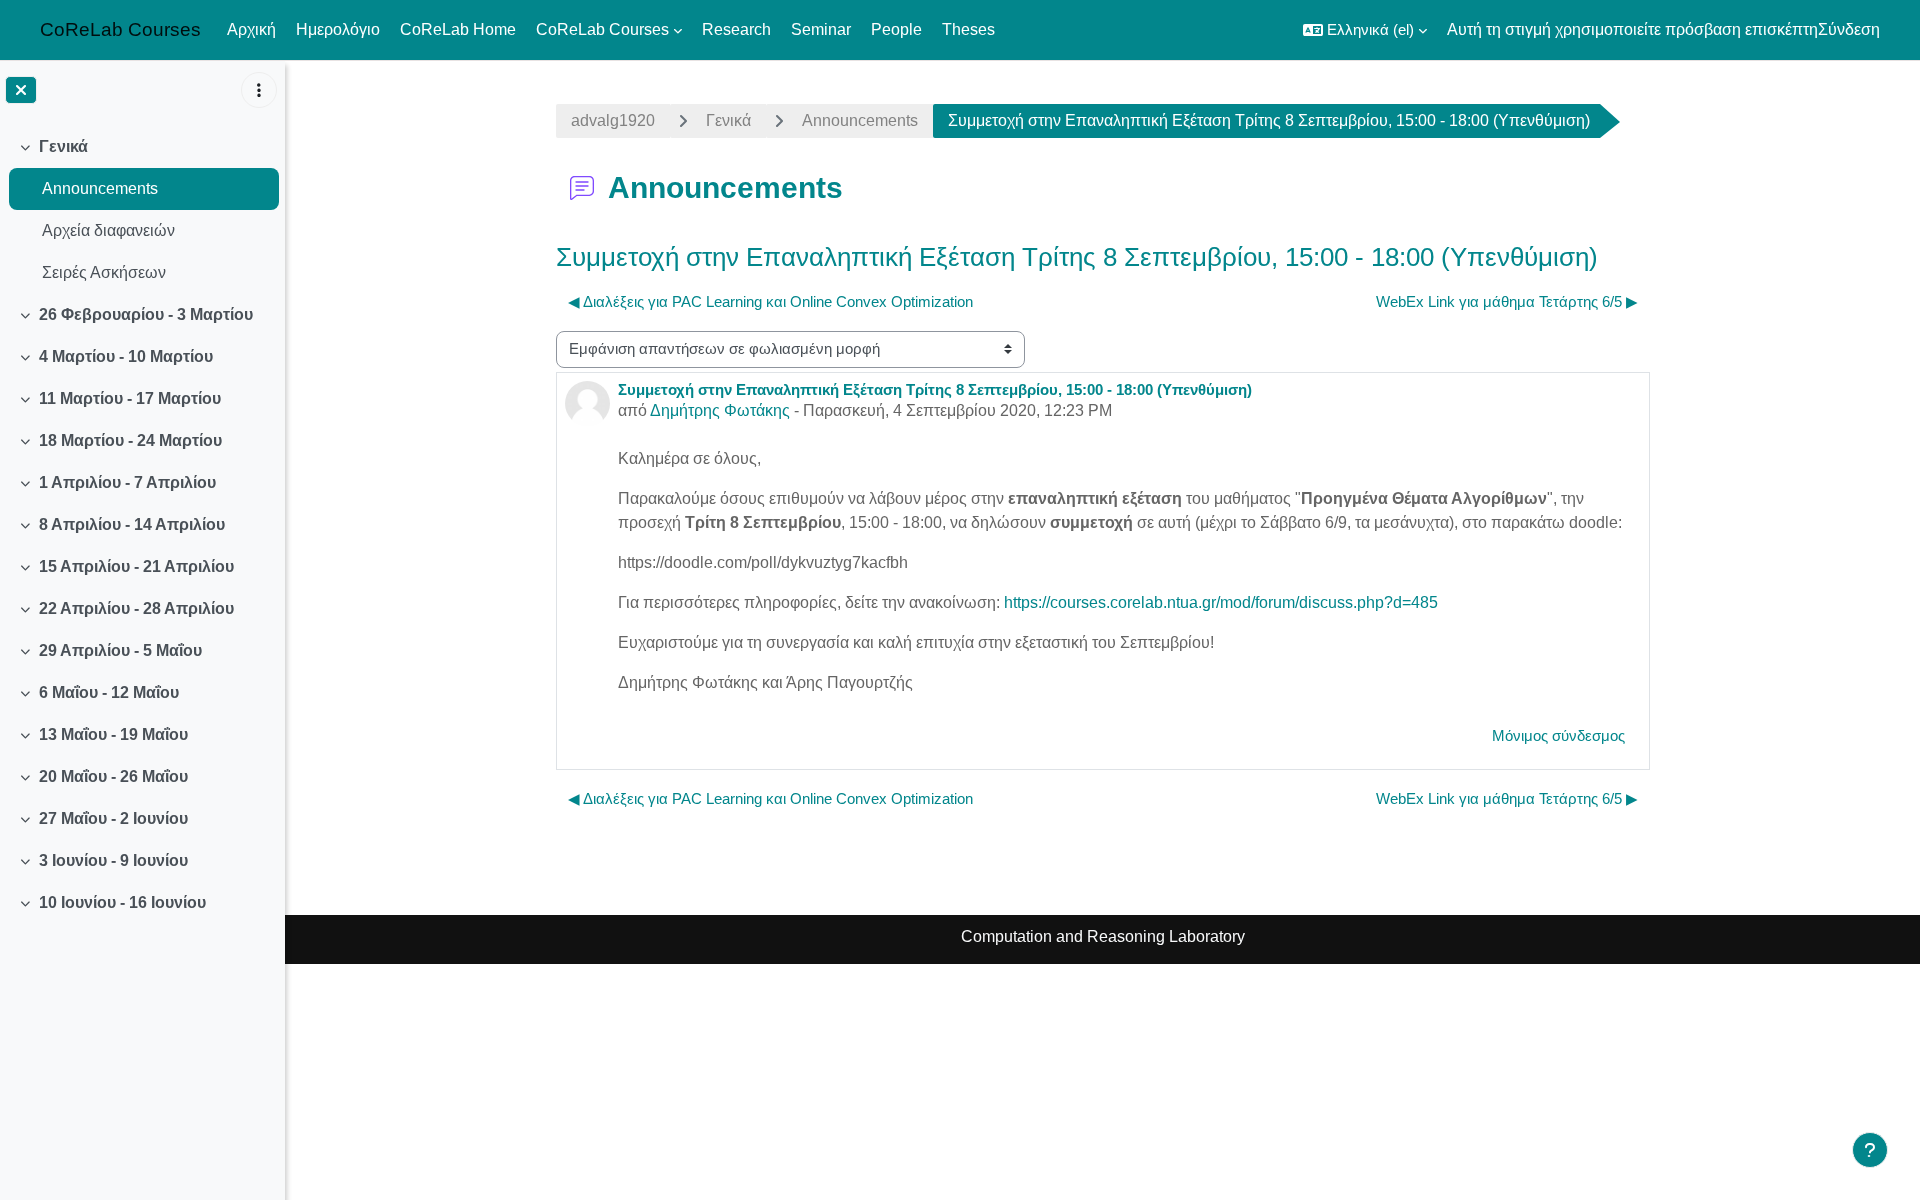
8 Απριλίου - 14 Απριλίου (132, 524)
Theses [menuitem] (968, 29)
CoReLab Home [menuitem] (458, 29)
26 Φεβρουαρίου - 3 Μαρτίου (146, 314)
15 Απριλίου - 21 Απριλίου (136, 566)
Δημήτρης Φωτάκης (720, 410)
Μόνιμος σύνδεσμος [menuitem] (1558, 735)
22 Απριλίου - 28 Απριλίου (136, 608)
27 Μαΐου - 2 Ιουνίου (113, 818)
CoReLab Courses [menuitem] (602, 29)
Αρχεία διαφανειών (108, 230)
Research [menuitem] (736, 29)
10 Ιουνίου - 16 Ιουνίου (122, 902)
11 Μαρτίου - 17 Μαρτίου (130, 398)
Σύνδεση (1849, 29)
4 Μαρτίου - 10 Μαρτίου (126, 356)
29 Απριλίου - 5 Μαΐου (120, 650)
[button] (1365, 30)
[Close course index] (21, 90)
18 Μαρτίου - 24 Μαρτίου (130, 440)
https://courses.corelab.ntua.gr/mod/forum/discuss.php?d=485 (1221, 602)
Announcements (100, 188)
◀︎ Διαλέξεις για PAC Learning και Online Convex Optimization (770, 301)
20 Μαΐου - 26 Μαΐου (113, 776)
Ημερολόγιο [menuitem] (338, 29)
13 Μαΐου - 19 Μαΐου (113, 734)
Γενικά (63, 146)
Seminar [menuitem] (821, 29)
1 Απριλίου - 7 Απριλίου (127, 482)
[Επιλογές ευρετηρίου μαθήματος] (259, 90)
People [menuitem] (896, 29)
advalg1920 (613, 120)
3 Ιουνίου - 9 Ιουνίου (113, 860)
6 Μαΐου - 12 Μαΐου (109, 692)
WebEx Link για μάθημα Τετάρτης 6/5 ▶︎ (1507, 301)
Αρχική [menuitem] (251, 29)
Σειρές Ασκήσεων (104, 272)
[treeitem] (142, 210)
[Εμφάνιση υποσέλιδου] (1870, 1150)
